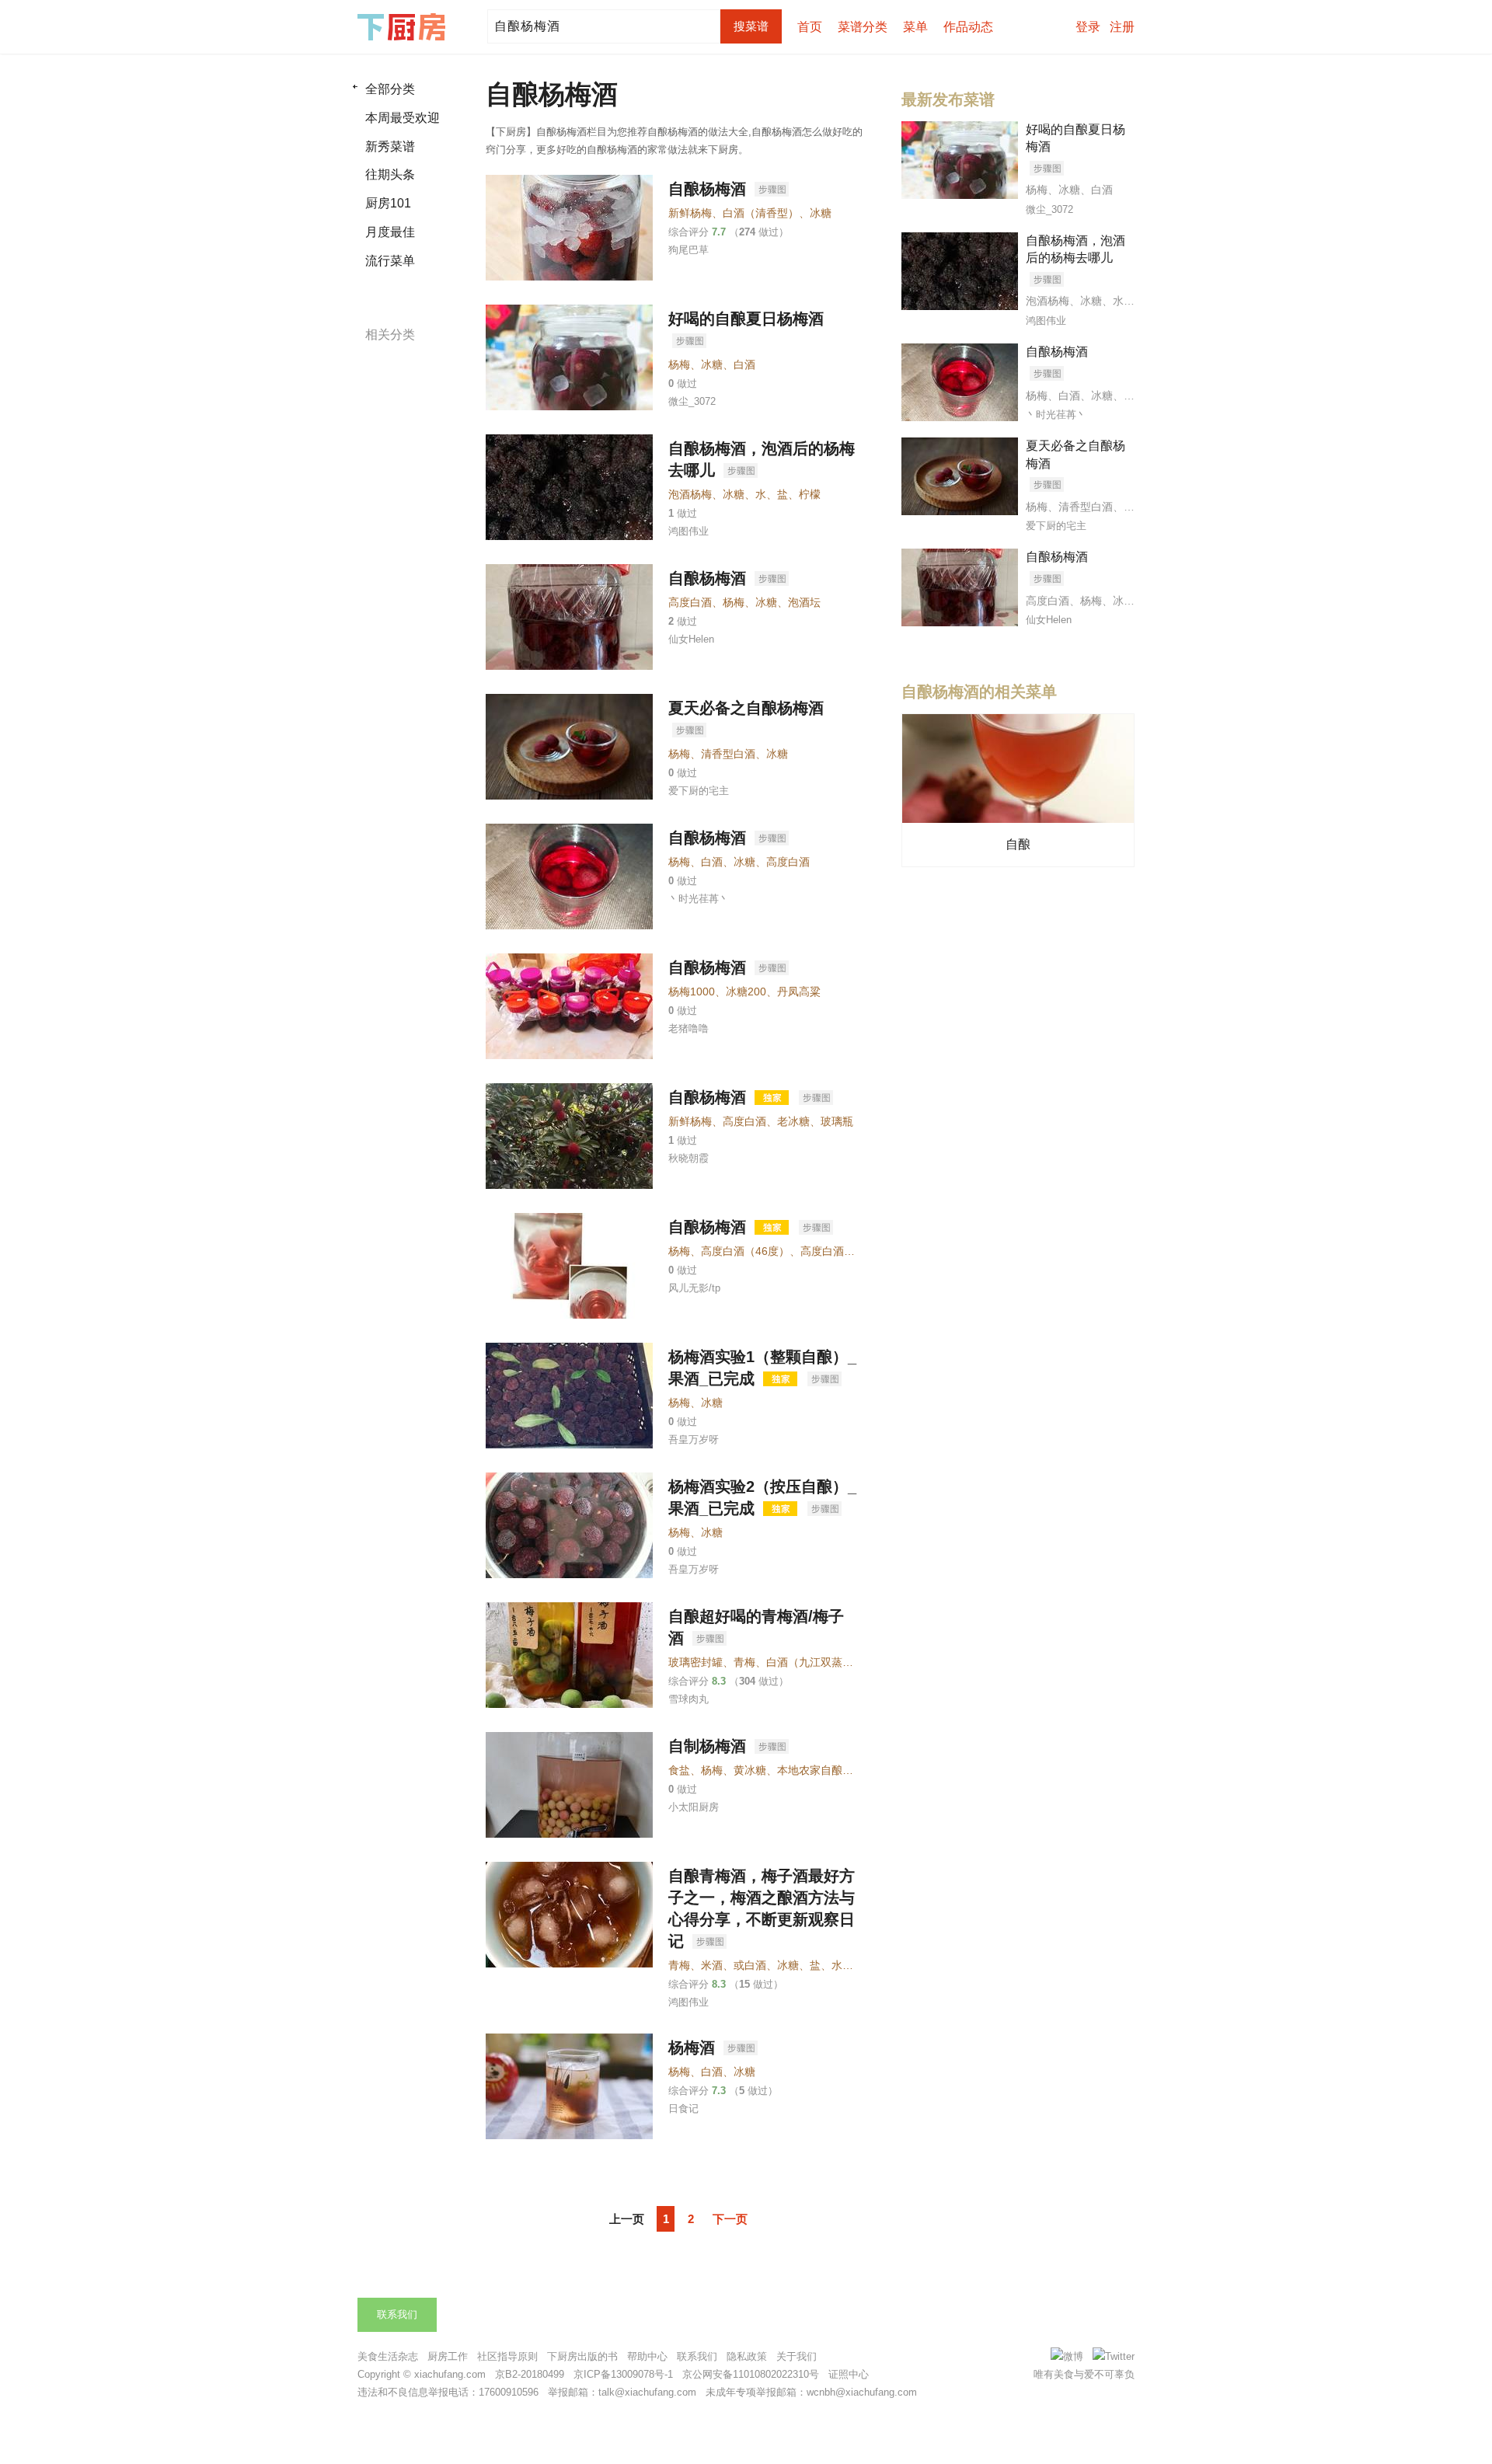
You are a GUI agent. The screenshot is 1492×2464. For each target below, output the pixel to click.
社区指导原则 (507, 2356)
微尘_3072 (692, 401)
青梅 (744, 1662)
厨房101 (388, 203)
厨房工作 (448, 2356)
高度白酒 (690, 602)
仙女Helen (691, 639)
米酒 (712, 1965)
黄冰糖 (750, 1770)
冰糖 (821, 213)
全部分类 (390, 89)
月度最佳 (390, 232)
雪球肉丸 (688, 1699)
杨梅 (679, 364)
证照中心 (849, 2374)
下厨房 (404, 27)
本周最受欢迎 (403, 118)
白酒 (744, 364)
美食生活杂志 (388, 2356)
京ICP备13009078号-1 (623, 2374)
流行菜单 (390, 261)
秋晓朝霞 (688, 1158)
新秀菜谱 (390, 146)
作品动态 (968, 27)
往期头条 (390, 174)
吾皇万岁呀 (694, 1439)
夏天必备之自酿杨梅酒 (746, 708)
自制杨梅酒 (709, 1746)
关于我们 (797, 2356)
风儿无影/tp (694, 1288)
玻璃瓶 (837, 1121)
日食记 (683, 2109)
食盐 (679, 1770)
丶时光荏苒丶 (699, 899)
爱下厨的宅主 (699, 791)
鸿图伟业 (688, 531)
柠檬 (810, 494)
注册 (1122, 27)
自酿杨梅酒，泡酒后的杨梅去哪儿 (1075, 249)
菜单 (915, 27)
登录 (1088, 27)
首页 (810, 27)
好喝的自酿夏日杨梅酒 (746, 319)
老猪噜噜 (688, 1028)
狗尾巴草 (688, 250)
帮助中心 (647, 2356)
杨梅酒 (694, 2048)
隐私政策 (747, 2356)
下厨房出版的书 (582, 2356)
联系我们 (397, 2314)
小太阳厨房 (694, 1807)
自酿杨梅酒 (709, 189)
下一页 (730, 2219)
